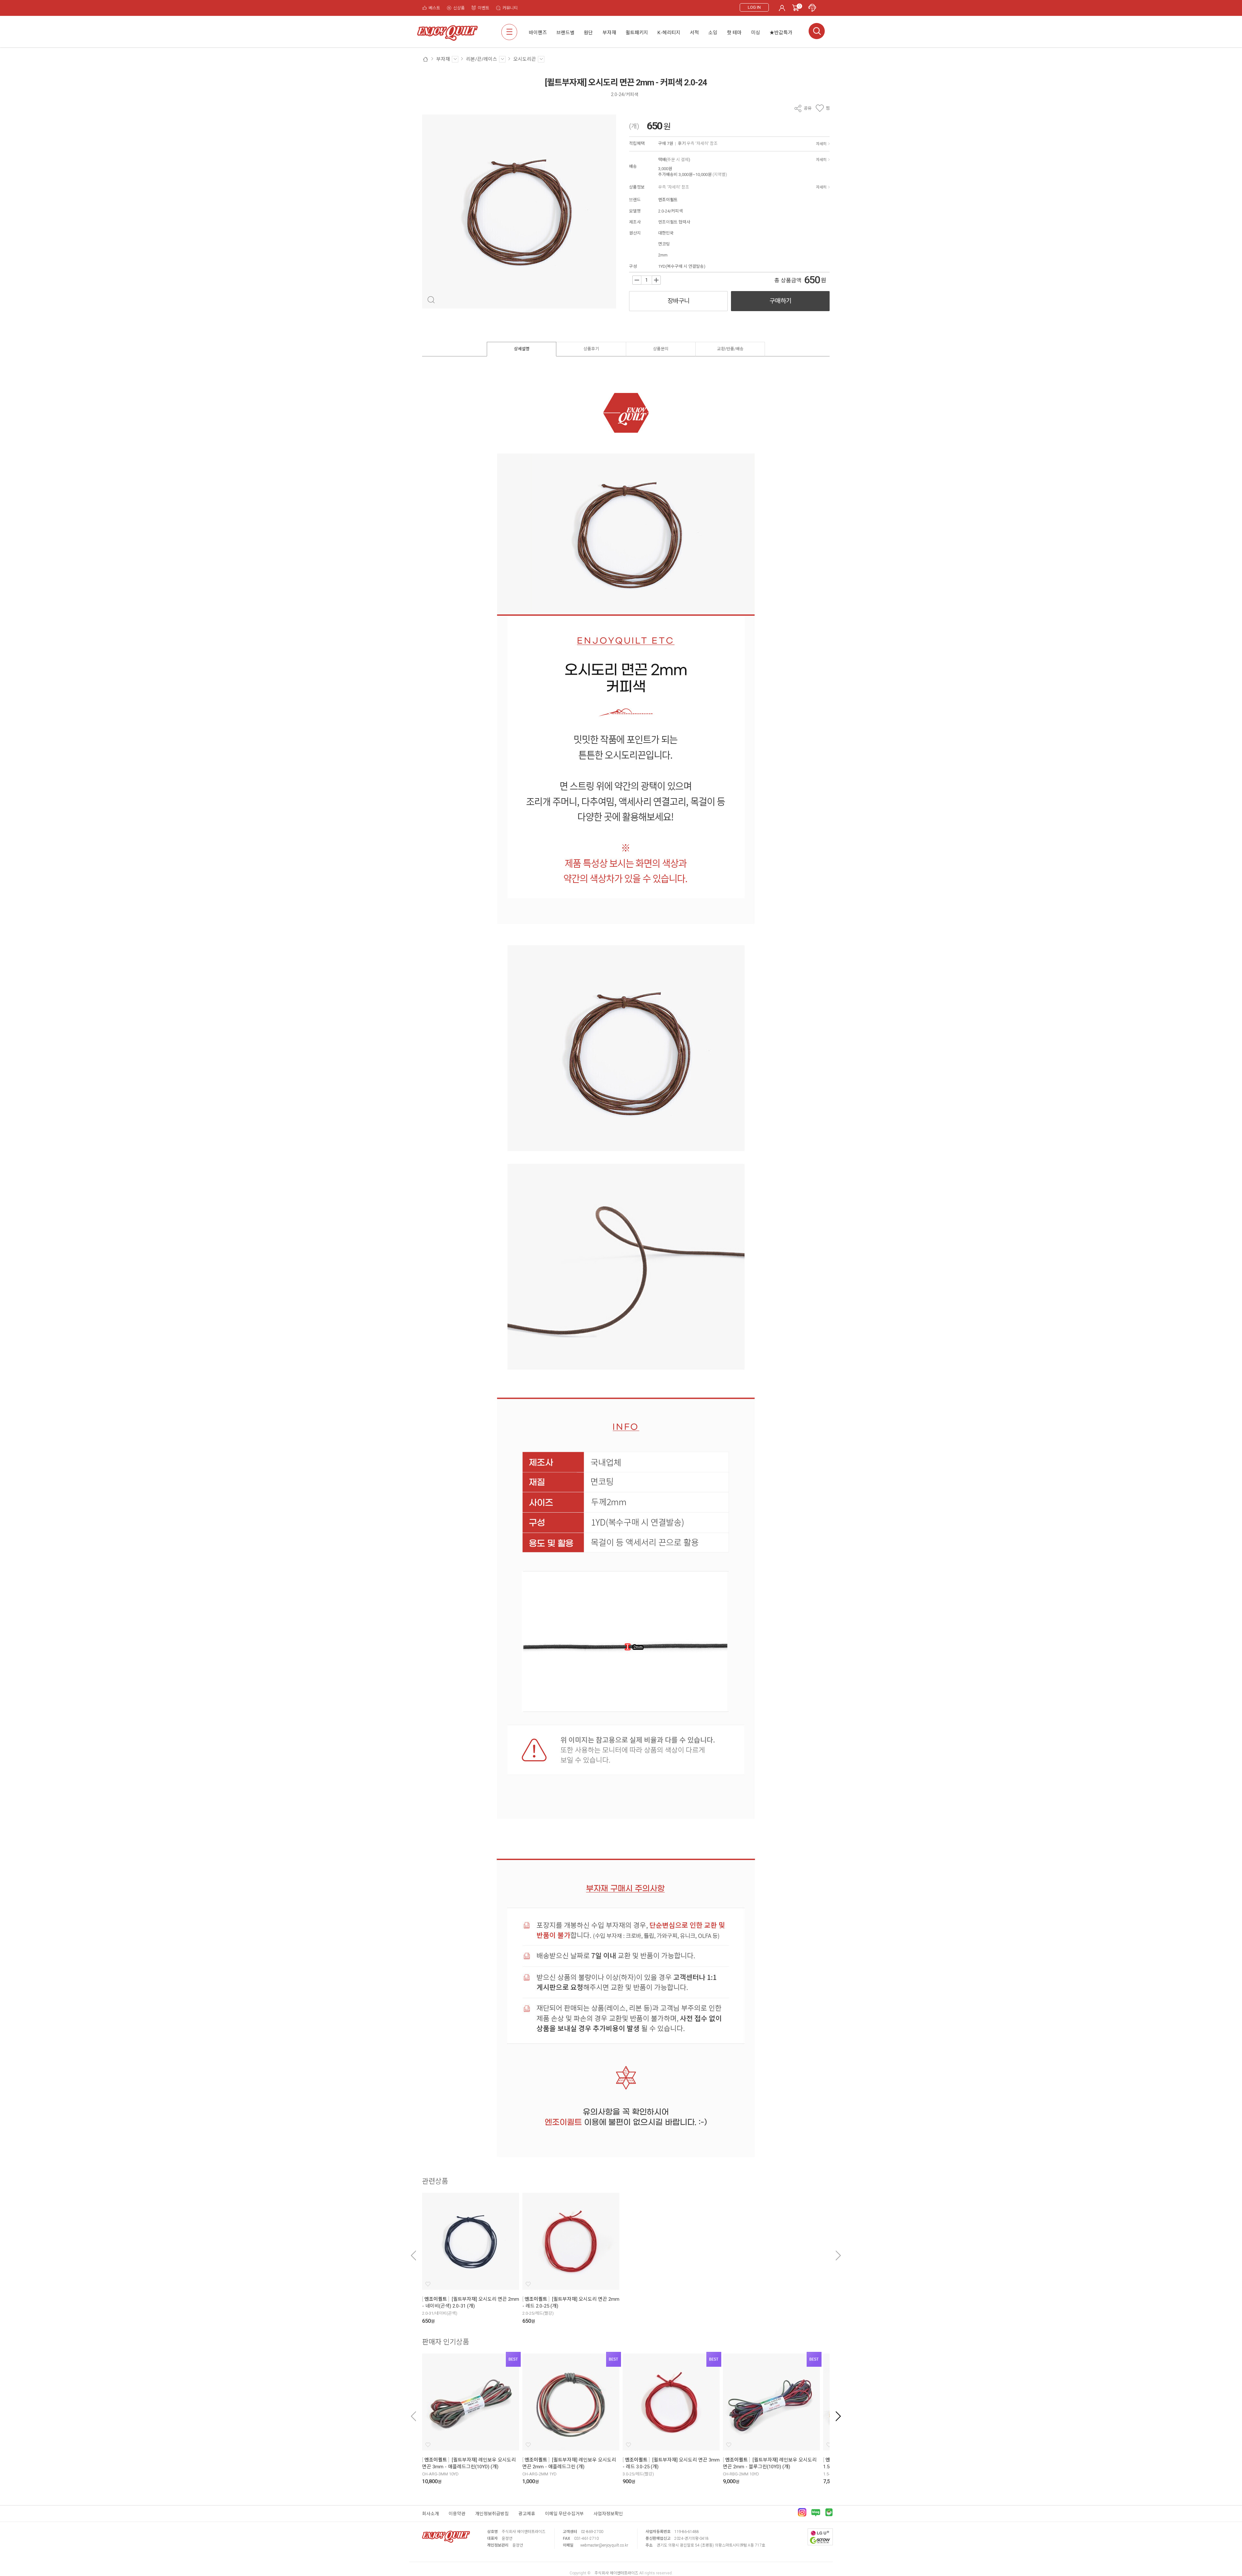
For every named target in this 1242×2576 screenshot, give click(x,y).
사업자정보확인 (608, 2514)
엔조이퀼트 (668, 200)
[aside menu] (509, 32)
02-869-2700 (592, 2532)
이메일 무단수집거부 (564, 2514)
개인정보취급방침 (492, 2514)
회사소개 (430, 2514)
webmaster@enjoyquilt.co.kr (604, 2545)
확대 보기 (431, 300)
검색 (817, 31)
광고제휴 (527, 2514)
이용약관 (457, 2514)
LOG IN (754, 7)
